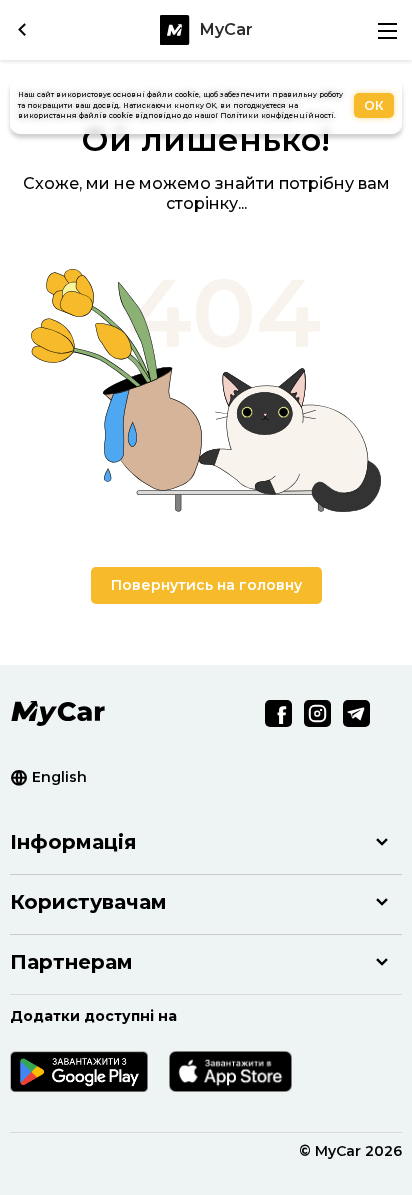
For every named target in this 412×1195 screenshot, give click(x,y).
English (59, 777)
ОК (374, 105)
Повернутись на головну (206, 585)
